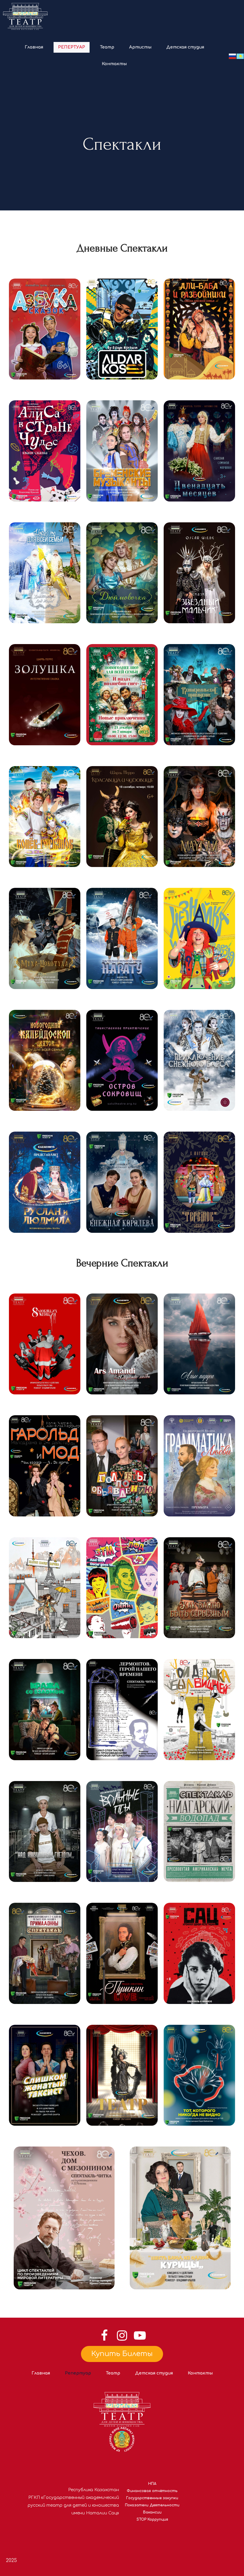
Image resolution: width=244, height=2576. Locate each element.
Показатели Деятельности (152, 2505)
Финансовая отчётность (152, 2491)
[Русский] (232, 56)
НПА (152, 2484)
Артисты (140, 47)
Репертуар (72, 47)
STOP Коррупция (152, 2519)
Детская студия (185, 47)
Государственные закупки (152, 2498)
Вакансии (152, 2512)
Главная (34, 47)
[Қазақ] (240, 56)
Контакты (114, 64)
